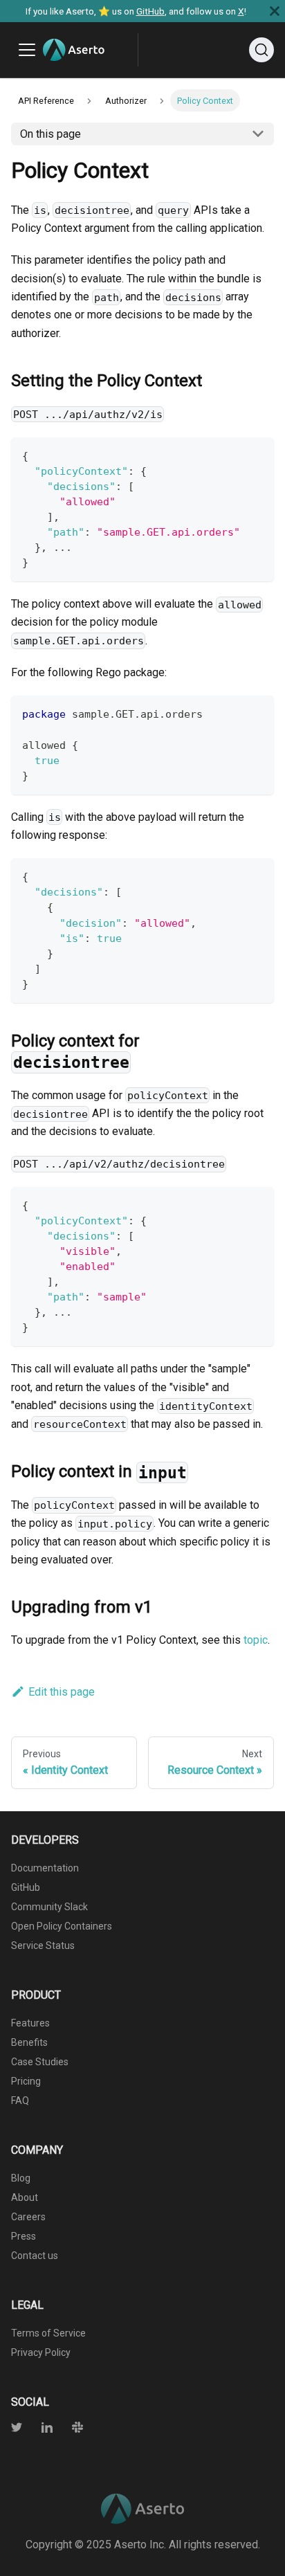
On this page (50, 134)
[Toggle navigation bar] (27, 50)
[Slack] (69, 2429)
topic (256, 1640)
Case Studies (40, 2062)
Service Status (43, 1945)
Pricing (26, 2081)
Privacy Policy (41, 2352)
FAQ (20, 2101)
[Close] (275, 11)
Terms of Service (48, 2333)
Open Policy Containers (62, 1926)
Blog (21, 2178)
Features (30, 2023)
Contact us (35, 2256)
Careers (28, 2217)
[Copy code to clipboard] (257, 454)
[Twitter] (18, 2429)
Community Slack (49, 1907)
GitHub (150, 11)
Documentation (45, 1868)
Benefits (29, 2042)
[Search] (261, 50)
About (25, 2197)
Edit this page (62, 1692)
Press (24, 2236)
